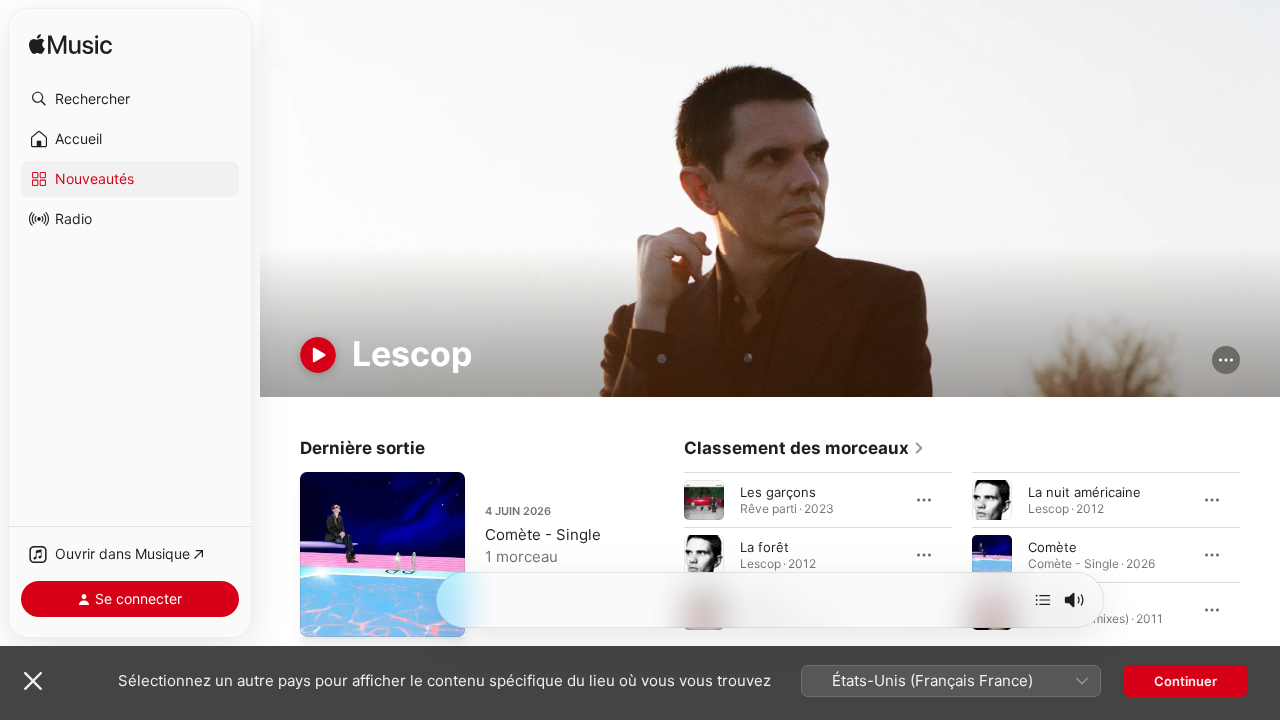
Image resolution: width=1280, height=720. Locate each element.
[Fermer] (33, 681)
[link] (804, 448)
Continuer (1185, 681)
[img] (70, 45)
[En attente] (1043, 600)
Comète (1052, 546)
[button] (130, 99)
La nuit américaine (1084, 491)
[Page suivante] (1260, 554)
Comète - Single (543, 534)
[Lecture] (318, 355)
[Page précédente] (664, 554)
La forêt (764, 546)
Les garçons (778, 491)
